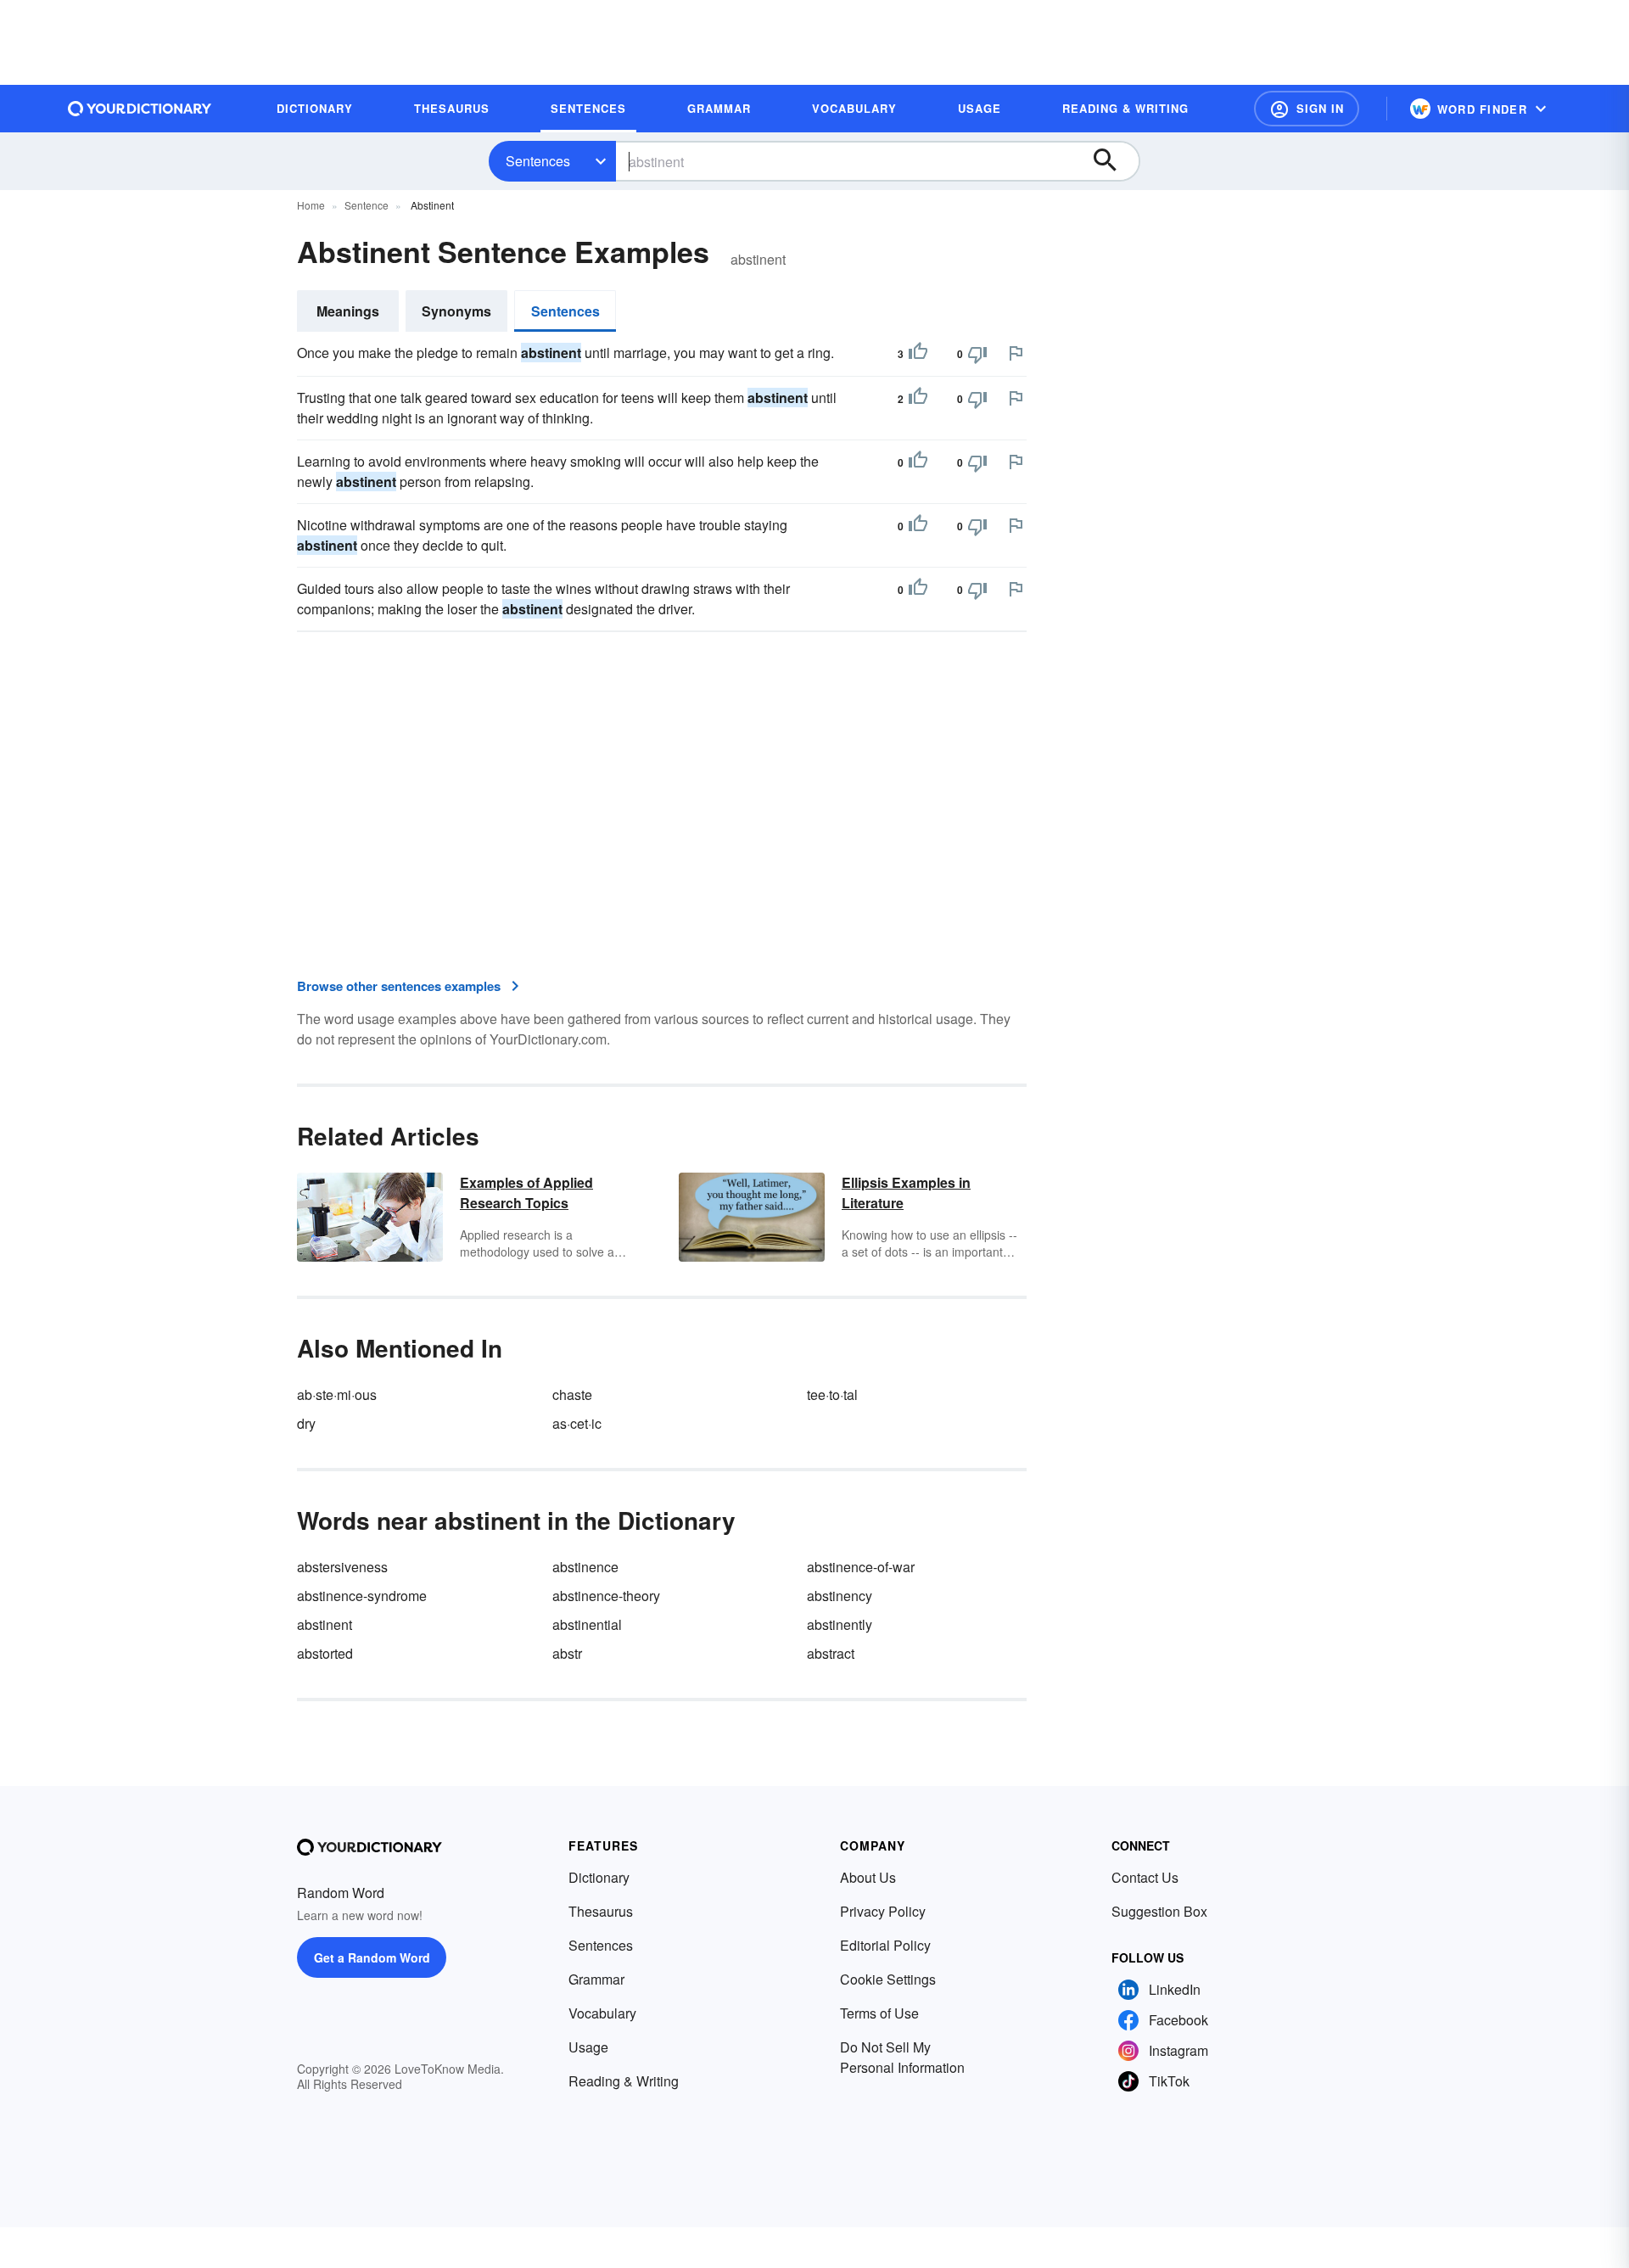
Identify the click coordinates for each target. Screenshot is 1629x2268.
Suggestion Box (1159, 1911)
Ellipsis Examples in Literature (906, 1193)
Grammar (596, 1979)
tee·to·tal (832, 1394)
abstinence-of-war (861, 1567)
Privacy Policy (883, 1911)
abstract (831, 1653)
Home (311, 205)
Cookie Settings (888, 1979)
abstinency (840, 1596)
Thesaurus (601, 1911)
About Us (868, 1877)
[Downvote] (977, 354)
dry (306, 1423)
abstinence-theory (606, 1596)
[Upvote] (918, 354)
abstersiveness (342, 1567)
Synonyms (456, 311)
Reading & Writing (624, 2081)
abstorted (325, 1653)
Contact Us (1145, 1877)
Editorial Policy (885, 1945)
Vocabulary (602, 2013)
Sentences (538, 161)
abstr (567, 1653)
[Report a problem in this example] (1016, 353)
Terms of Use (879, 2013)
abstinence (585, 1567)
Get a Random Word (372, 1957)
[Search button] (1113, 161)
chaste (572, 1394)
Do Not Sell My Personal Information (902, 2057)
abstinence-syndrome (362, 1596)
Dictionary (599, 1877)
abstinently (840, 1624)
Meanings (348, 311)
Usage (588, 2047)
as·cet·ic (577, 1423)
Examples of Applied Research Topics (526, 1193)
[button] (1307, 109)
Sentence (367, 205)
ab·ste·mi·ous (337, 1394)
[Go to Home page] (140, 109)
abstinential (587, 1624)
